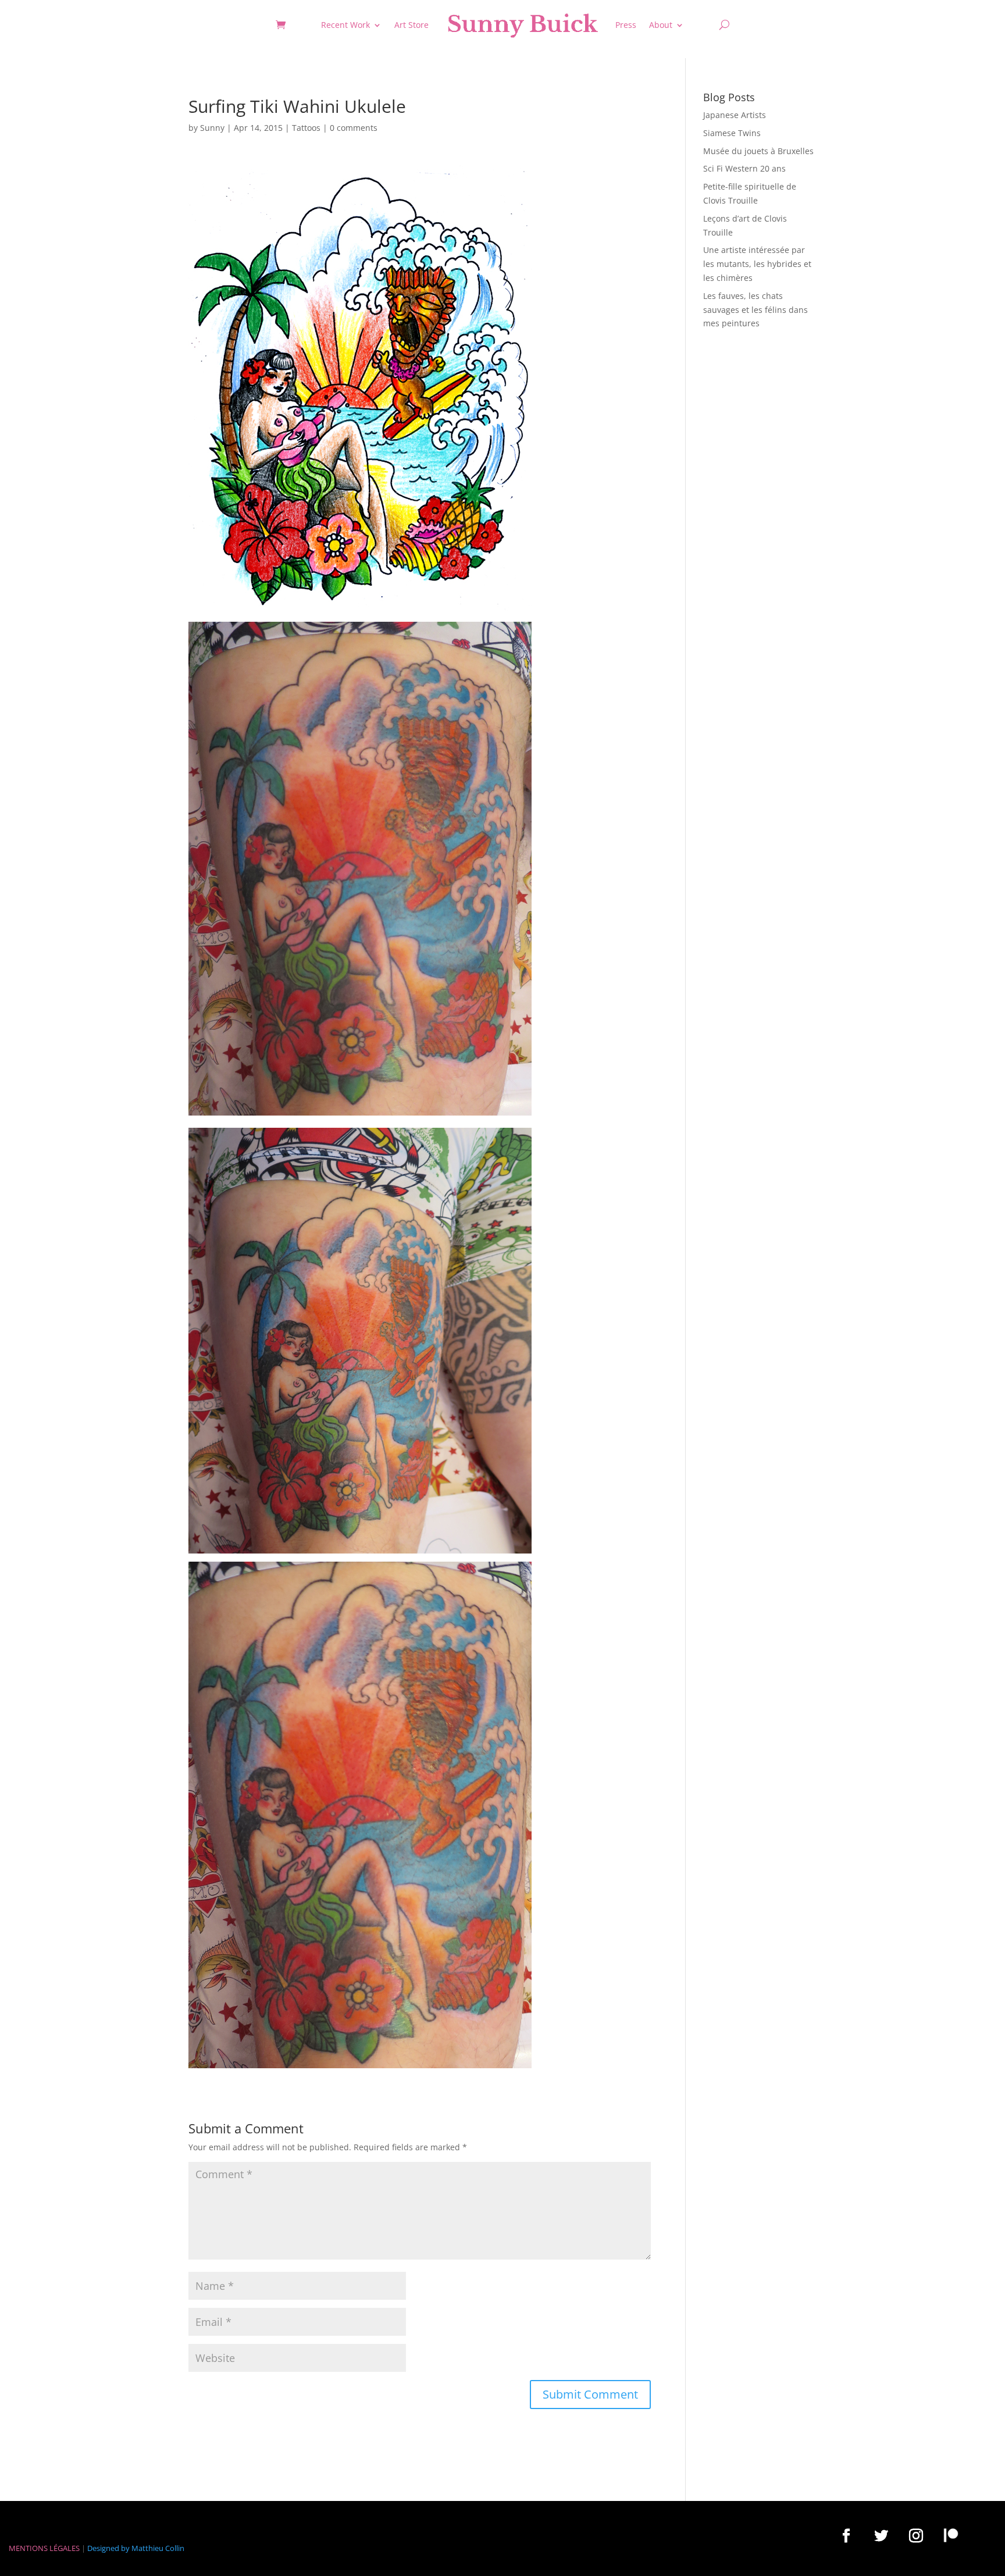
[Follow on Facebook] (846, 2535)
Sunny (212, 128)
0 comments (354, 128)
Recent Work (345, 25)
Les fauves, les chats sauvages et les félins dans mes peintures (755, 310)
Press (626, 25)
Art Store (411, 25)
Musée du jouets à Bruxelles (758, 151)
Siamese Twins (732, 133)
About (661, 25)
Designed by (108, 2548)
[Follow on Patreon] (951, 2535)
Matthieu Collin (158, 2548)
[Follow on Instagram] (916, 2535)
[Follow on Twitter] (881, 2535)
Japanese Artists (735, 115)
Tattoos (306, 128)
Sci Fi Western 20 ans (744, 168)
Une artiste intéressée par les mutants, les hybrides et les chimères (757, 264)
